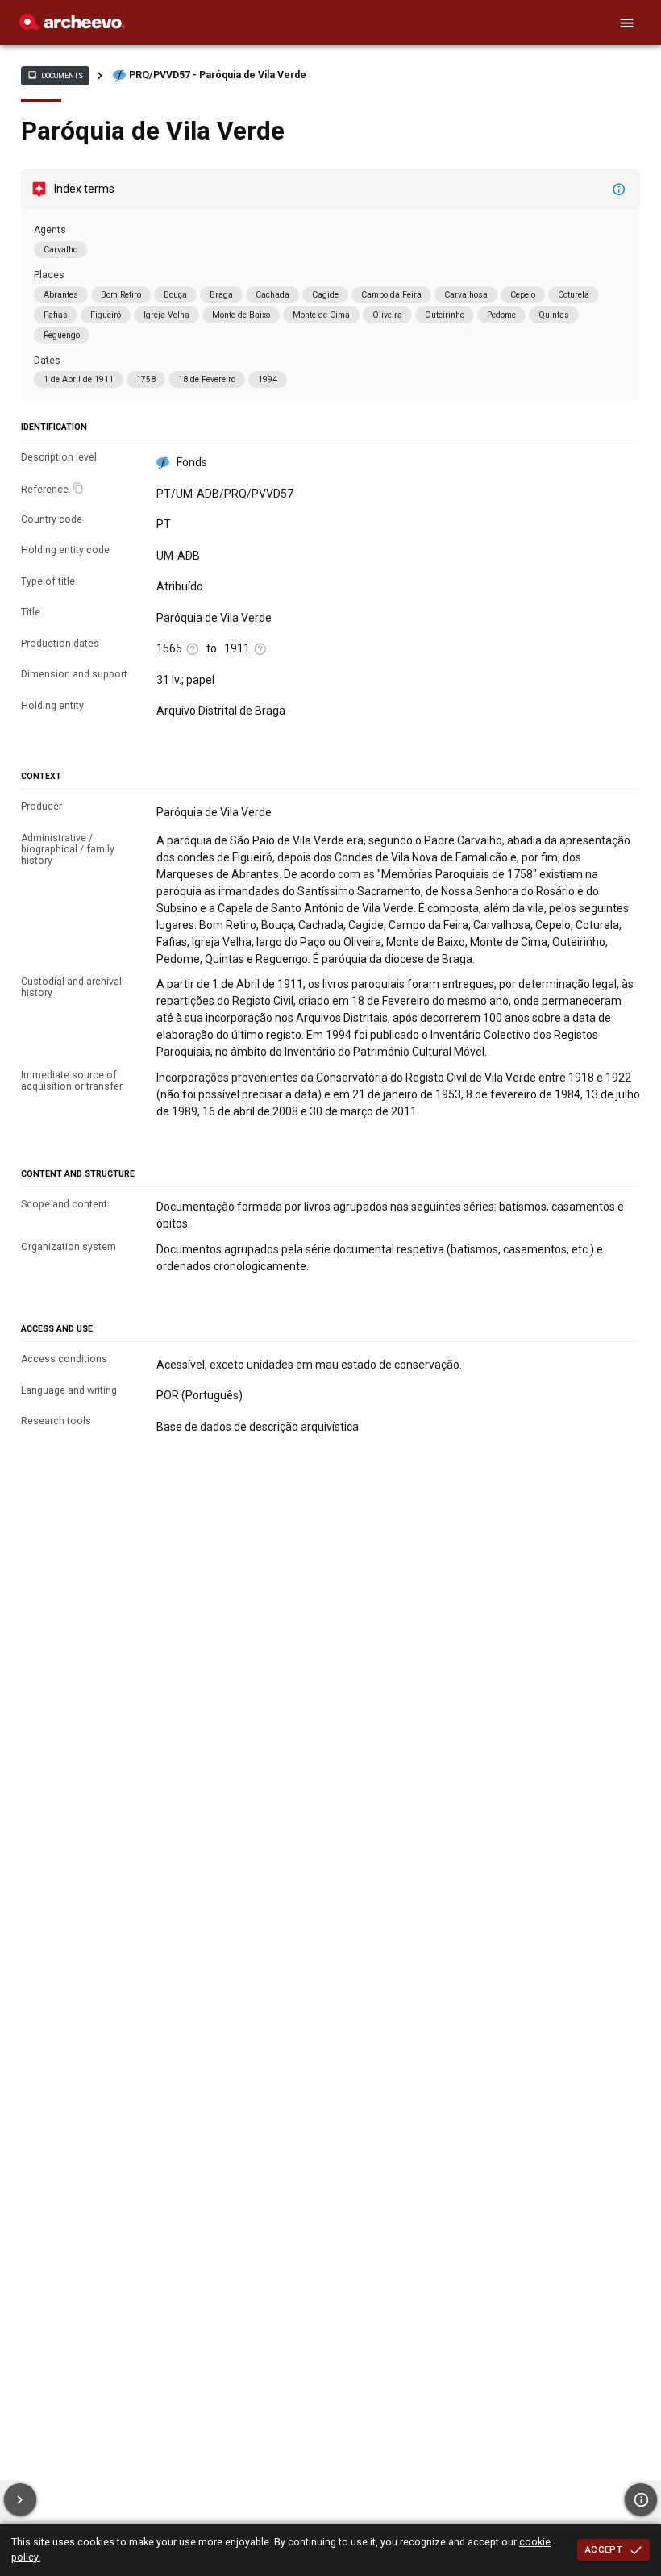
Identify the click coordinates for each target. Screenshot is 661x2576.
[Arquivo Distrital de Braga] (72, 26)
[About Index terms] (619, 190)
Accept (604, 2549)
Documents (55, 75)
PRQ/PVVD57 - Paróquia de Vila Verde (218, 75)
